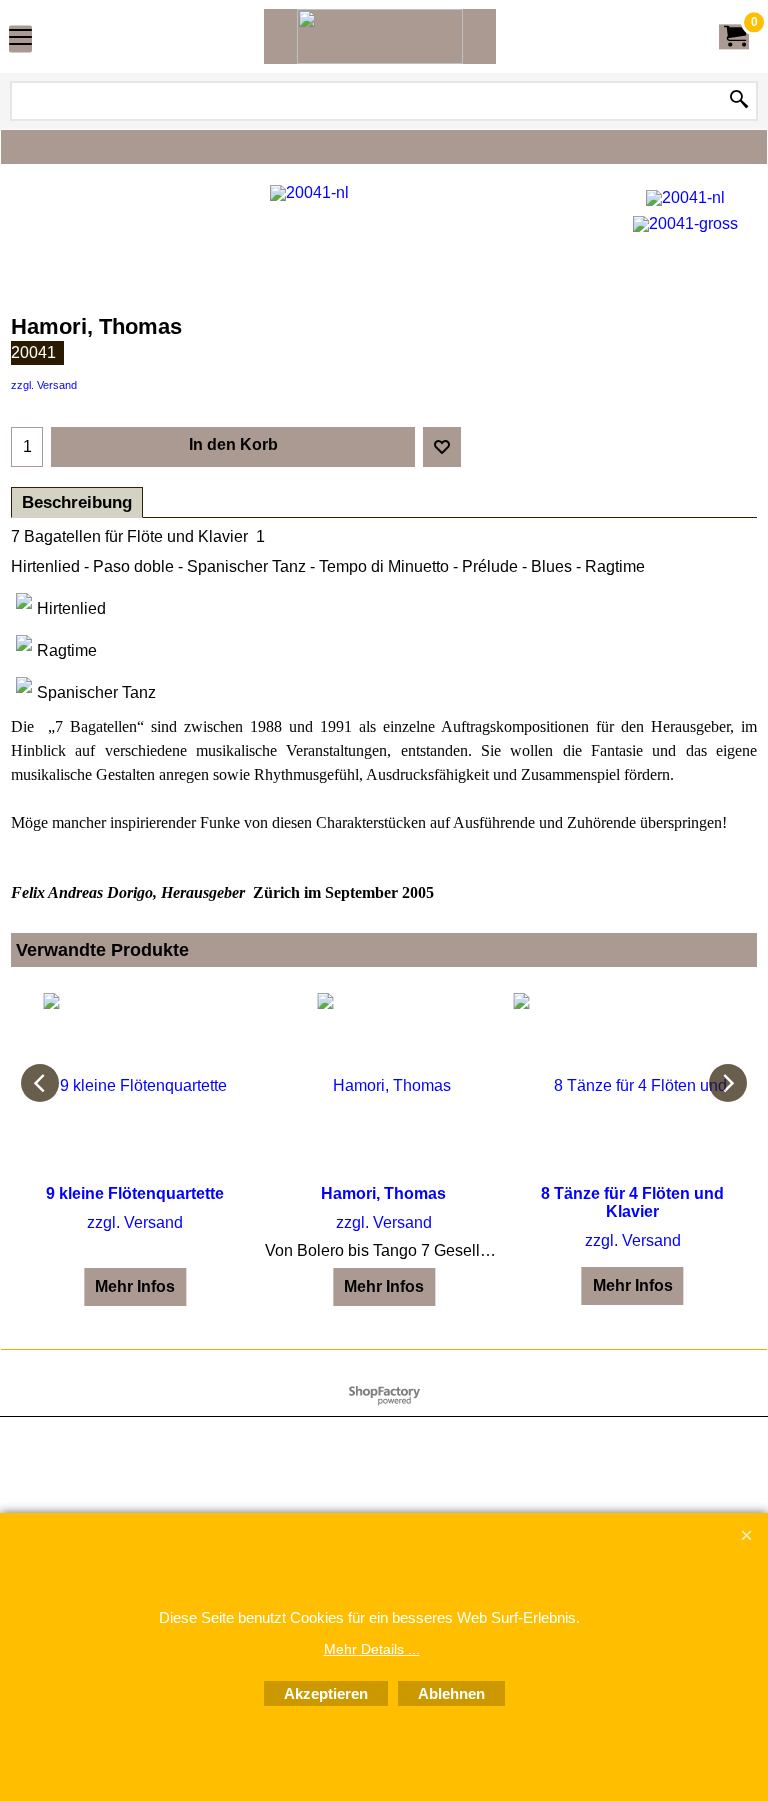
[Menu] (20, 38)
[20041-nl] (685, 195)
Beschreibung (77, 502)
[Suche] (739, 101)
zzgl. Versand (44, 385)
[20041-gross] (685, 221)
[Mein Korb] (734, 36)
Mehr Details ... (372, 1649)
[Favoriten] (442, 447)
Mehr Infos (135, 1286)
